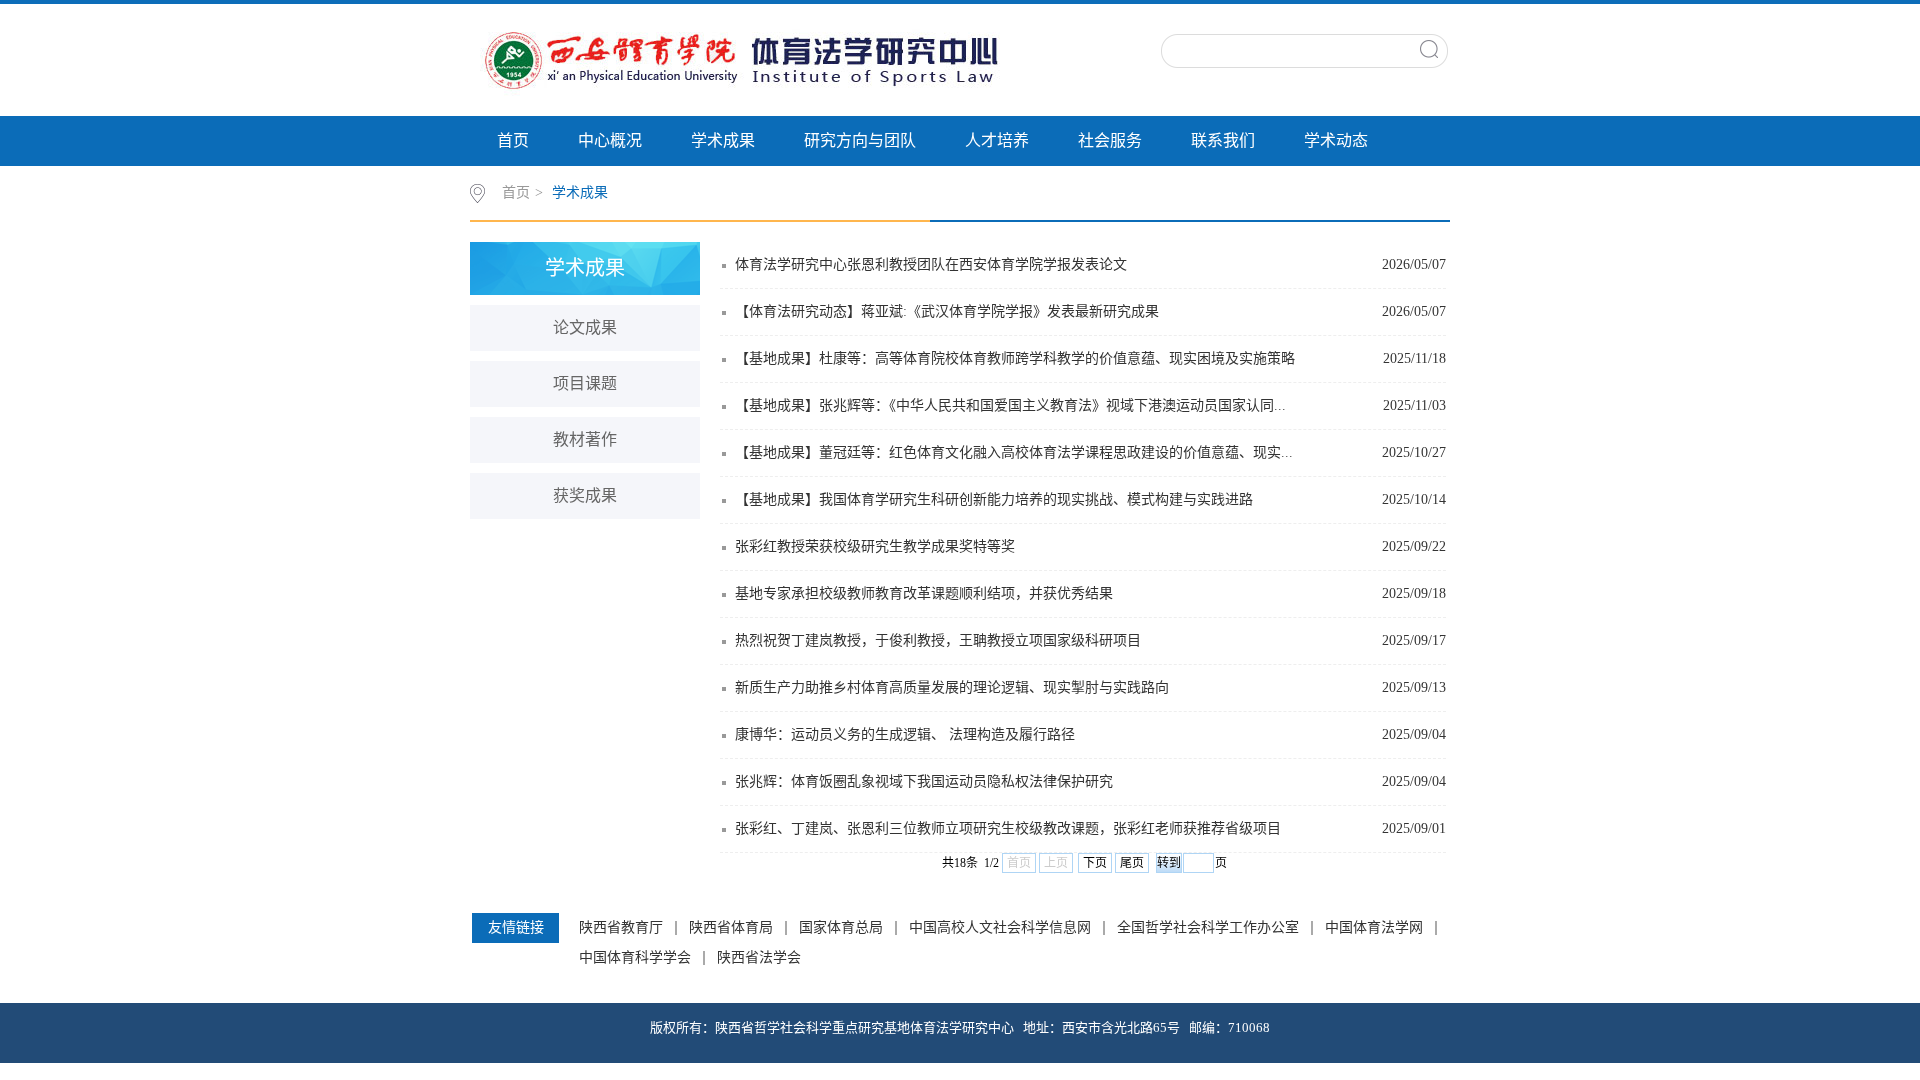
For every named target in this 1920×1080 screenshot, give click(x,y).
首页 (513, 140)
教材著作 (585, 439)
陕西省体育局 (731, 928)
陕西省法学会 (759, 958)
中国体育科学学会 (635, 958)
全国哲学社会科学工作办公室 (1208, 928)
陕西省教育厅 (621, 928)
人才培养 (997, 140)
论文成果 (585, 327)
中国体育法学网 (1374, 928)
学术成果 (723, 140)
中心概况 (610, 140)
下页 (1095, 863)
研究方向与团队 (860, 140)
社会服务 (1110, 140)
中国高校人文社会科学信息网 (1000, 928)
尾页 (1132, 863)
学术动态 (1336, 140)
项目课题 (585, 383)
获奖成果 (585, 495)
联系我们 (1223, 140)
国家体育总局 (841, 928)
